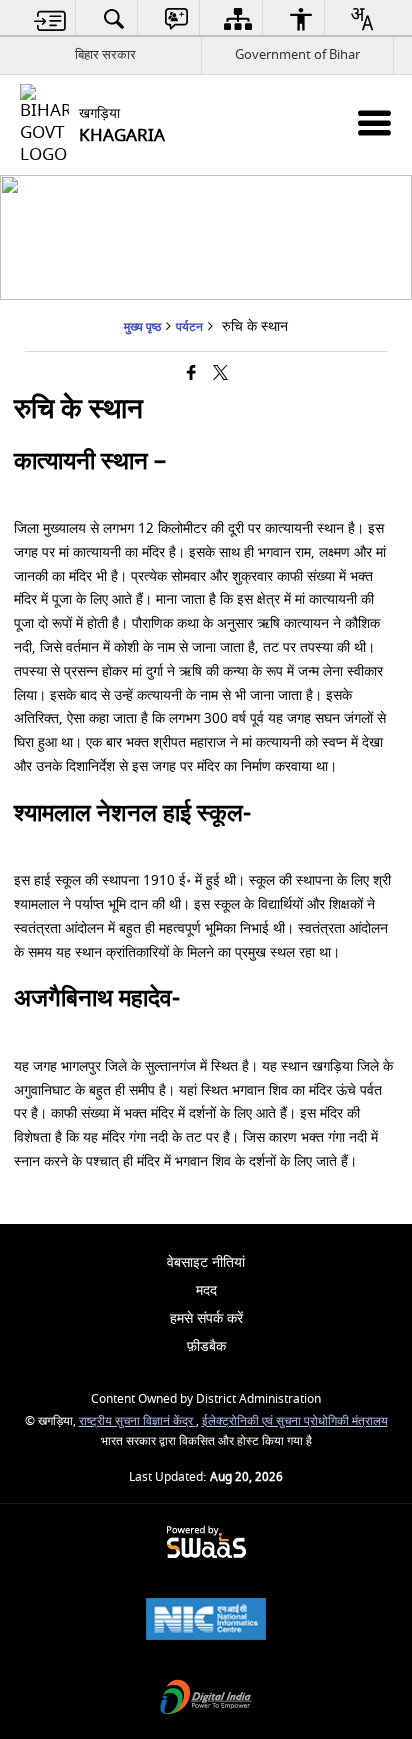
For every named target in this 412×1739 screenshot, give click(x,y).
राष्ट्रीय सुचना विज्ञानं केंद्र (137, 1421)
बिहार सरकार (105, 54)
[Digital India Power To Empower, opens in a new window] (206, 1699)
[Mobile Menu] (374, 122)
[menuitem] (50, 18)
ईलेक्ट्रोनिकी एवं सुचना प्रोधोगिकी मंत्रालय (295, 1421)
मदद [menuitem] (206, 1290)
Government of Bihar (297, 54)
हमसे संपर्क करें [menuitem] (206, 1318)
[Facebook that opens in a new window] (191, 374)
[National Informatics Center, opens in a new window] (206, 1621)
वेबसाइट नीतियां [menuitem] (206, 1262)
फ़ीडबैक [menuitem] (206, 1346)
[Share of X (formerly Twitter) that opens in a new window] (220, 374)
